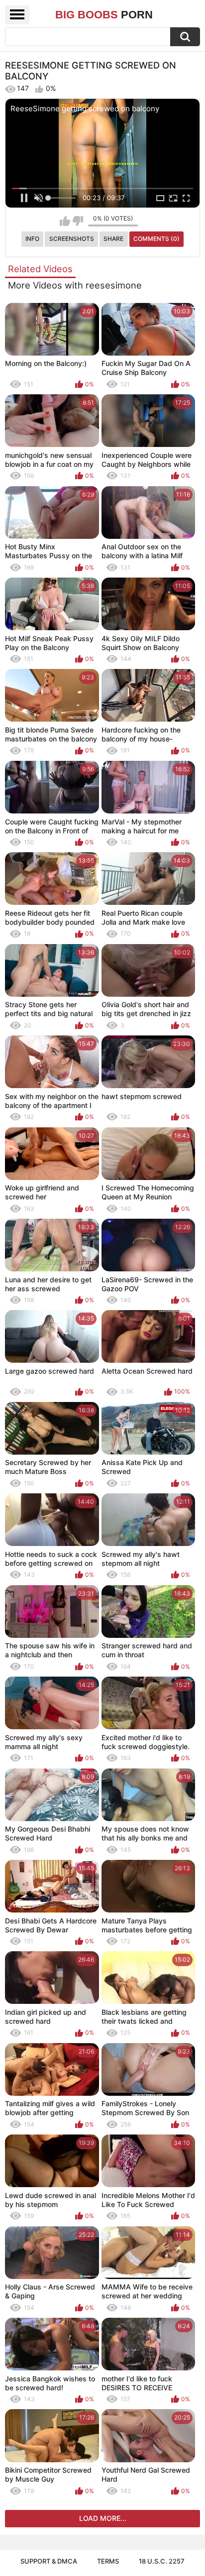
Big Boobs (104, 15)
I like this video (65, 221)
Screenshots (72, 239)
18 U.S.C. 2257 (162, 2561)
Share (113, 239)
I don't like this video (78, 221)
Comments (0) (156, 239)
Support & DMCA (49, 2561)
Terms (108, 2561)
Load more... (103, 2518)
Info (32, 239)
